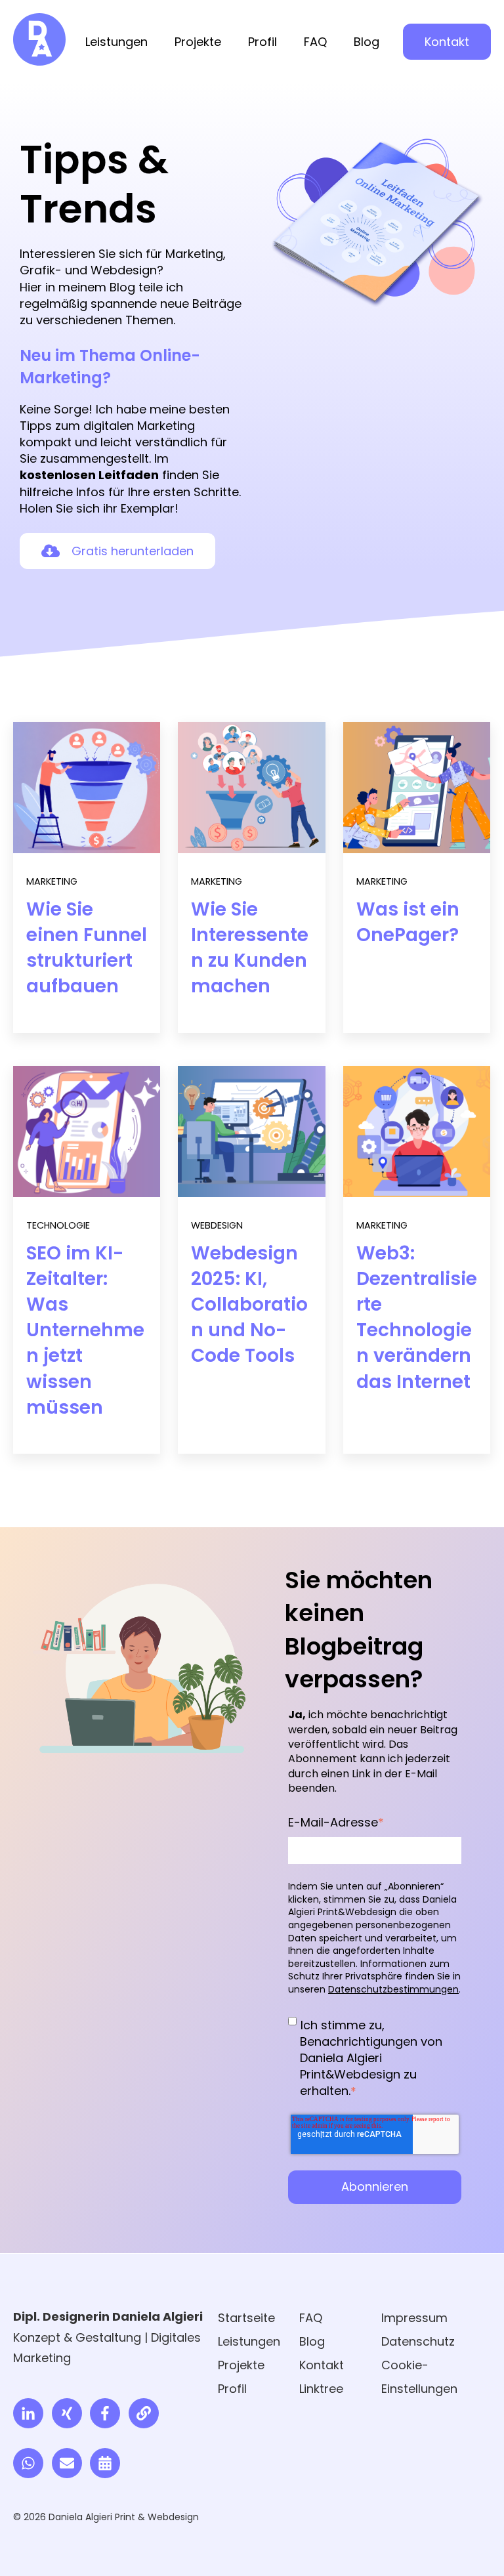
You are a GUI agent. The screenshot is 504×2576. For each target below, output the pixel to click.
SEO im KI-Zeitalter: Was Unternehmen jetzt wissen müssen (85, 1330)
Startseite (246, 2318)
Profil (262, 42)
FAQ (315, 42)
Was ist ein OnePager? (408, 922)
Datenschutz (418, 2341)
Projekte (198, 42)
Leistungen (116, 42)
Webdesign (217, 1225)
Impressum (414, 2318)
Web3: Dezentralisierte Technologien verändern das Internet (417, 1318)
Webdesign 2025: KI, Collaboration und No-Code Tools (249, 1305)
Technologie (58, 1225)
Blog (367, 42)
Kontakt (447, 42)
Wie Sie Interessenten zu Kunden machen (250, 948)
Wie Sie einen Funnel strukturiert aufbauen (87, 948)
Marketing (52, 881)
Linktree (321, 2389)
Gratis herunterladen (133, 551)
